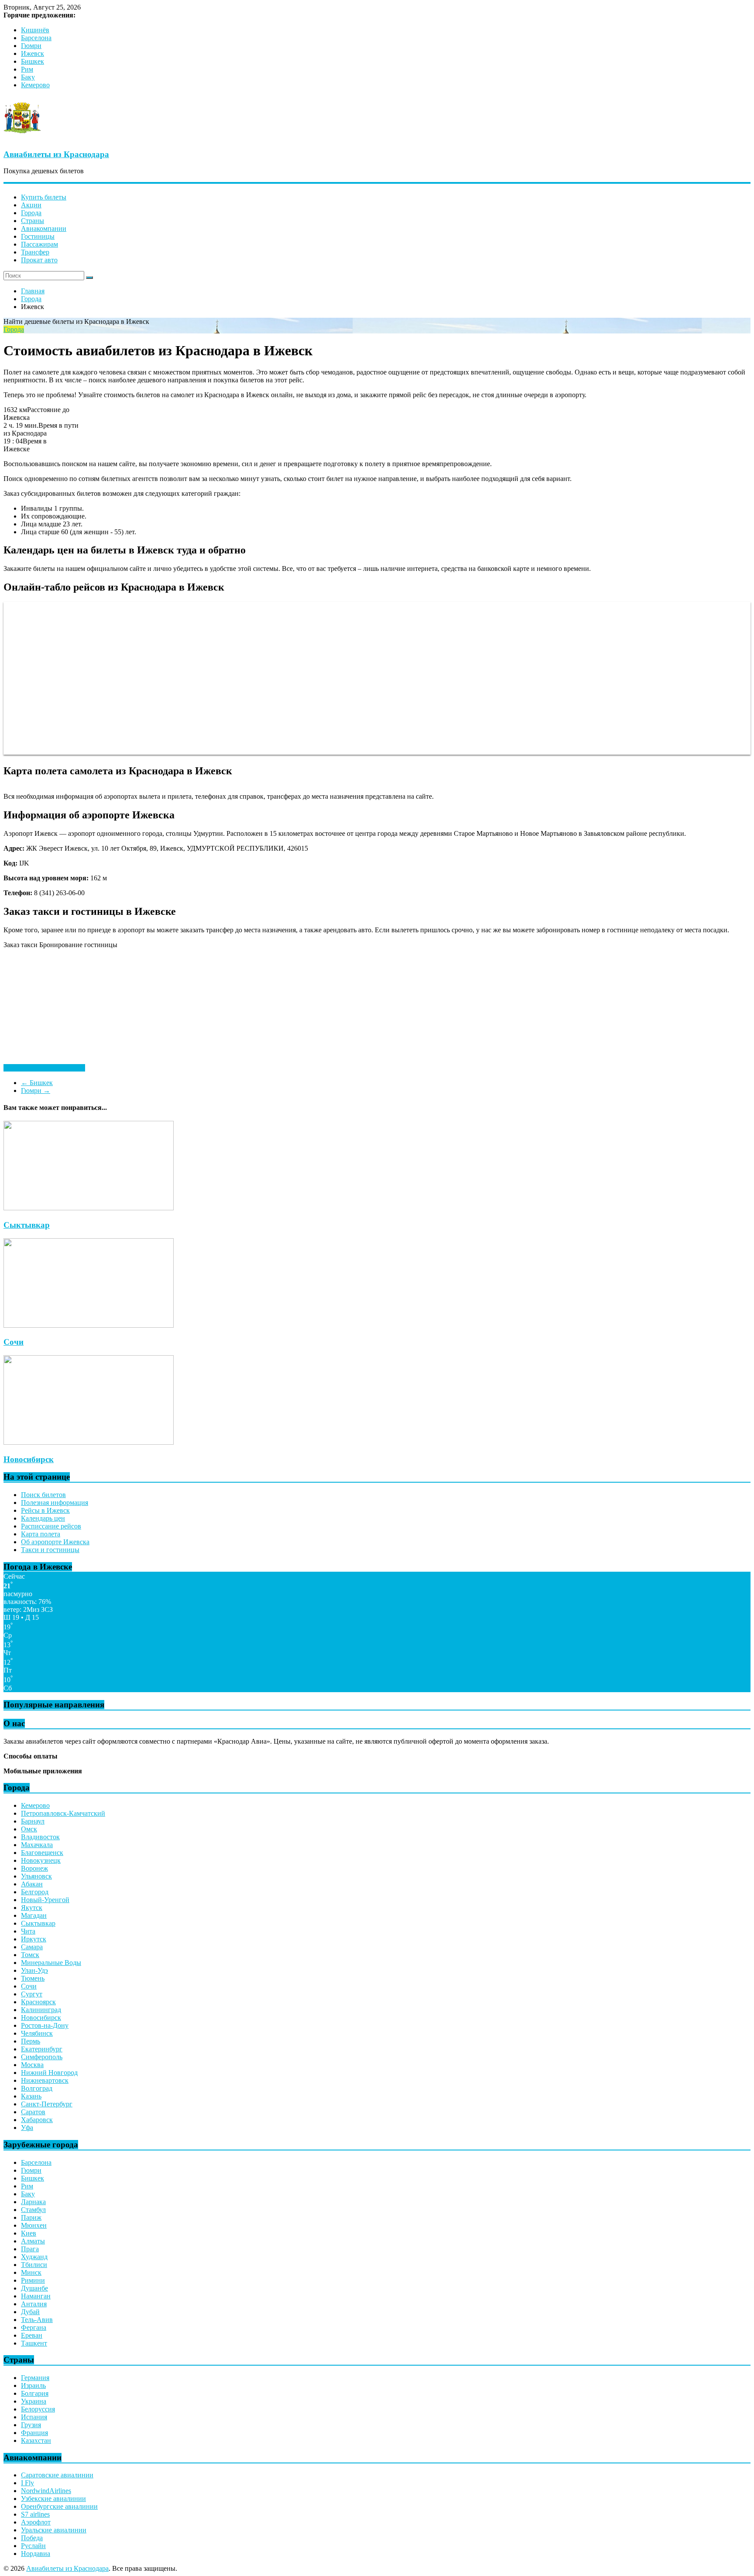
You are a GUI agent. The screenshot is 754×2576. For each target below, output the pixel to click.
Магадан (34, 1915)
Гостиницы (38, 236)
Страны (33, 221)
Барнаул (33, 1821)
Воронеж (34, 1868)
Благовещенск (42, 1853)
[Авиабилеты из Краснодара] (22, 137)
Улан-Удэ (34, 1970)
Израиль (33, 2385)
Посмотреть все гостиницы (44, 1068)
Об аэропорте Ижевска (55, 1542)
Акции (31, 205)
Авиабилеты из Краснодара (56, 154)
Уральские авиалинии (54, 2530)
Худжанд (34, 2257)
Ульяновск (36, 1876)
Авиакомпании (44, 228)
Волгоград (37, 2088)
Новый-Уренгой (45, 1900)
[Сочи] (89, 1325)
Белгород (35, 1892)
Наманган (36, 2296)
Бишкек (33, 61)
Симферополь (42, 2057)
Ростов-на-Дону (45, 2025)
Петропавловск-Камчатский (63, 1813)
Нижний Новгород (49, 2073)
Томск (30, 1955)
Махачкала (37, 1845)
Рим (27, 69)
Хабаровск (37, 2120)
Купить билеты (44, 197)
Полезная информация (55, 1503)
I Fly (27, 2483)
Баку (28, 77)
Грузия (31, 2425)
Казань (31, 2096)
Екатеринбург (42, 2049)
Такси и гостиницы (50, 1550)
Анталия (34, 2304)
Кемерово (35, 85)
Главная (33, 291)
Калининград (41, 2010)
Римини (33, 2280)
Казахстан (36, 2440)
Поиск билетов (43, 1495)
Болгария (35, 2393)
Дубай (30, 2312)
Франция (34, 2433)
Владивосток (40, 1837)
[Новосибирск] (89, 1442)
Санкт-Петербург (47, 2104)
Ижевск (33, 53)
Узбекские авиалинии (53, 2499)
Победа (32, 2538)
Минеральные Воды (51, 1963)
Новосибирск (29, 1459)
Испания (34, 2417)
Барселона (36, 38)
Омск (29, 1829)
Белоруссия (38, 2409)
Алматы (33, 2241)
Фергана (34, 2327)
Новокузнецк (41, 1860)
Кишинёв (35, 30)
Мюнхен (34, 2225)
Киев (29, 2233)
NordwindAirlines (46, 2491)
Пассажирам (39, 244)
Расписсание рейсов (51, 1526)
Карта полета (41, 1534)
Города (31, 213)
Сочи (14, 1342)
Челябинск (37, 2033)
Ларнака (33, 2202)
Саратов (33, 2112)
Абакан (32, 1884)
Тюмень (33, 1978)
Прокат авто (39, 260)
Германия (35, 2378)
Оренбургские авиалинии (59, 2506)
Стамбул (33, 2210)
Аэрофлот (36, 2522)
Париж (31, 2217)
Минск (31, 2272)
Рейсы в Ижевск (45, 1510)
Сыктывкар (27, 1225)
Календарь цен (43, 1518)
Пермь (31, 2041)
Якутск (32, 1908)
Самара (32, 1947)
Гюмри (31, 46)
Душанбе (34, 2288)
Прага (30, 2249)
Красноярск (38, 2002)
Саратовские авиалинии (57, 2475)
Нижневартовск (45, 2080)
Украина (34, 2401)
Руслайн (33, 2546)
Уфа (27, 2128)
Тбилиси (34, 2265)
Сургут (32, 1994)
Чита (28, 1931)
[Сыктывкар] (89, 1208)
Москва (32, 2065)
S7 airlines (35, 2514)
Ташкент (34, 2343)
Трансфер (35, 252)
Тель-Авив (37, 2320)
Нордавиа (36, 2554)
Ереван (32, 2335)
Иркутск (34, 1939)
